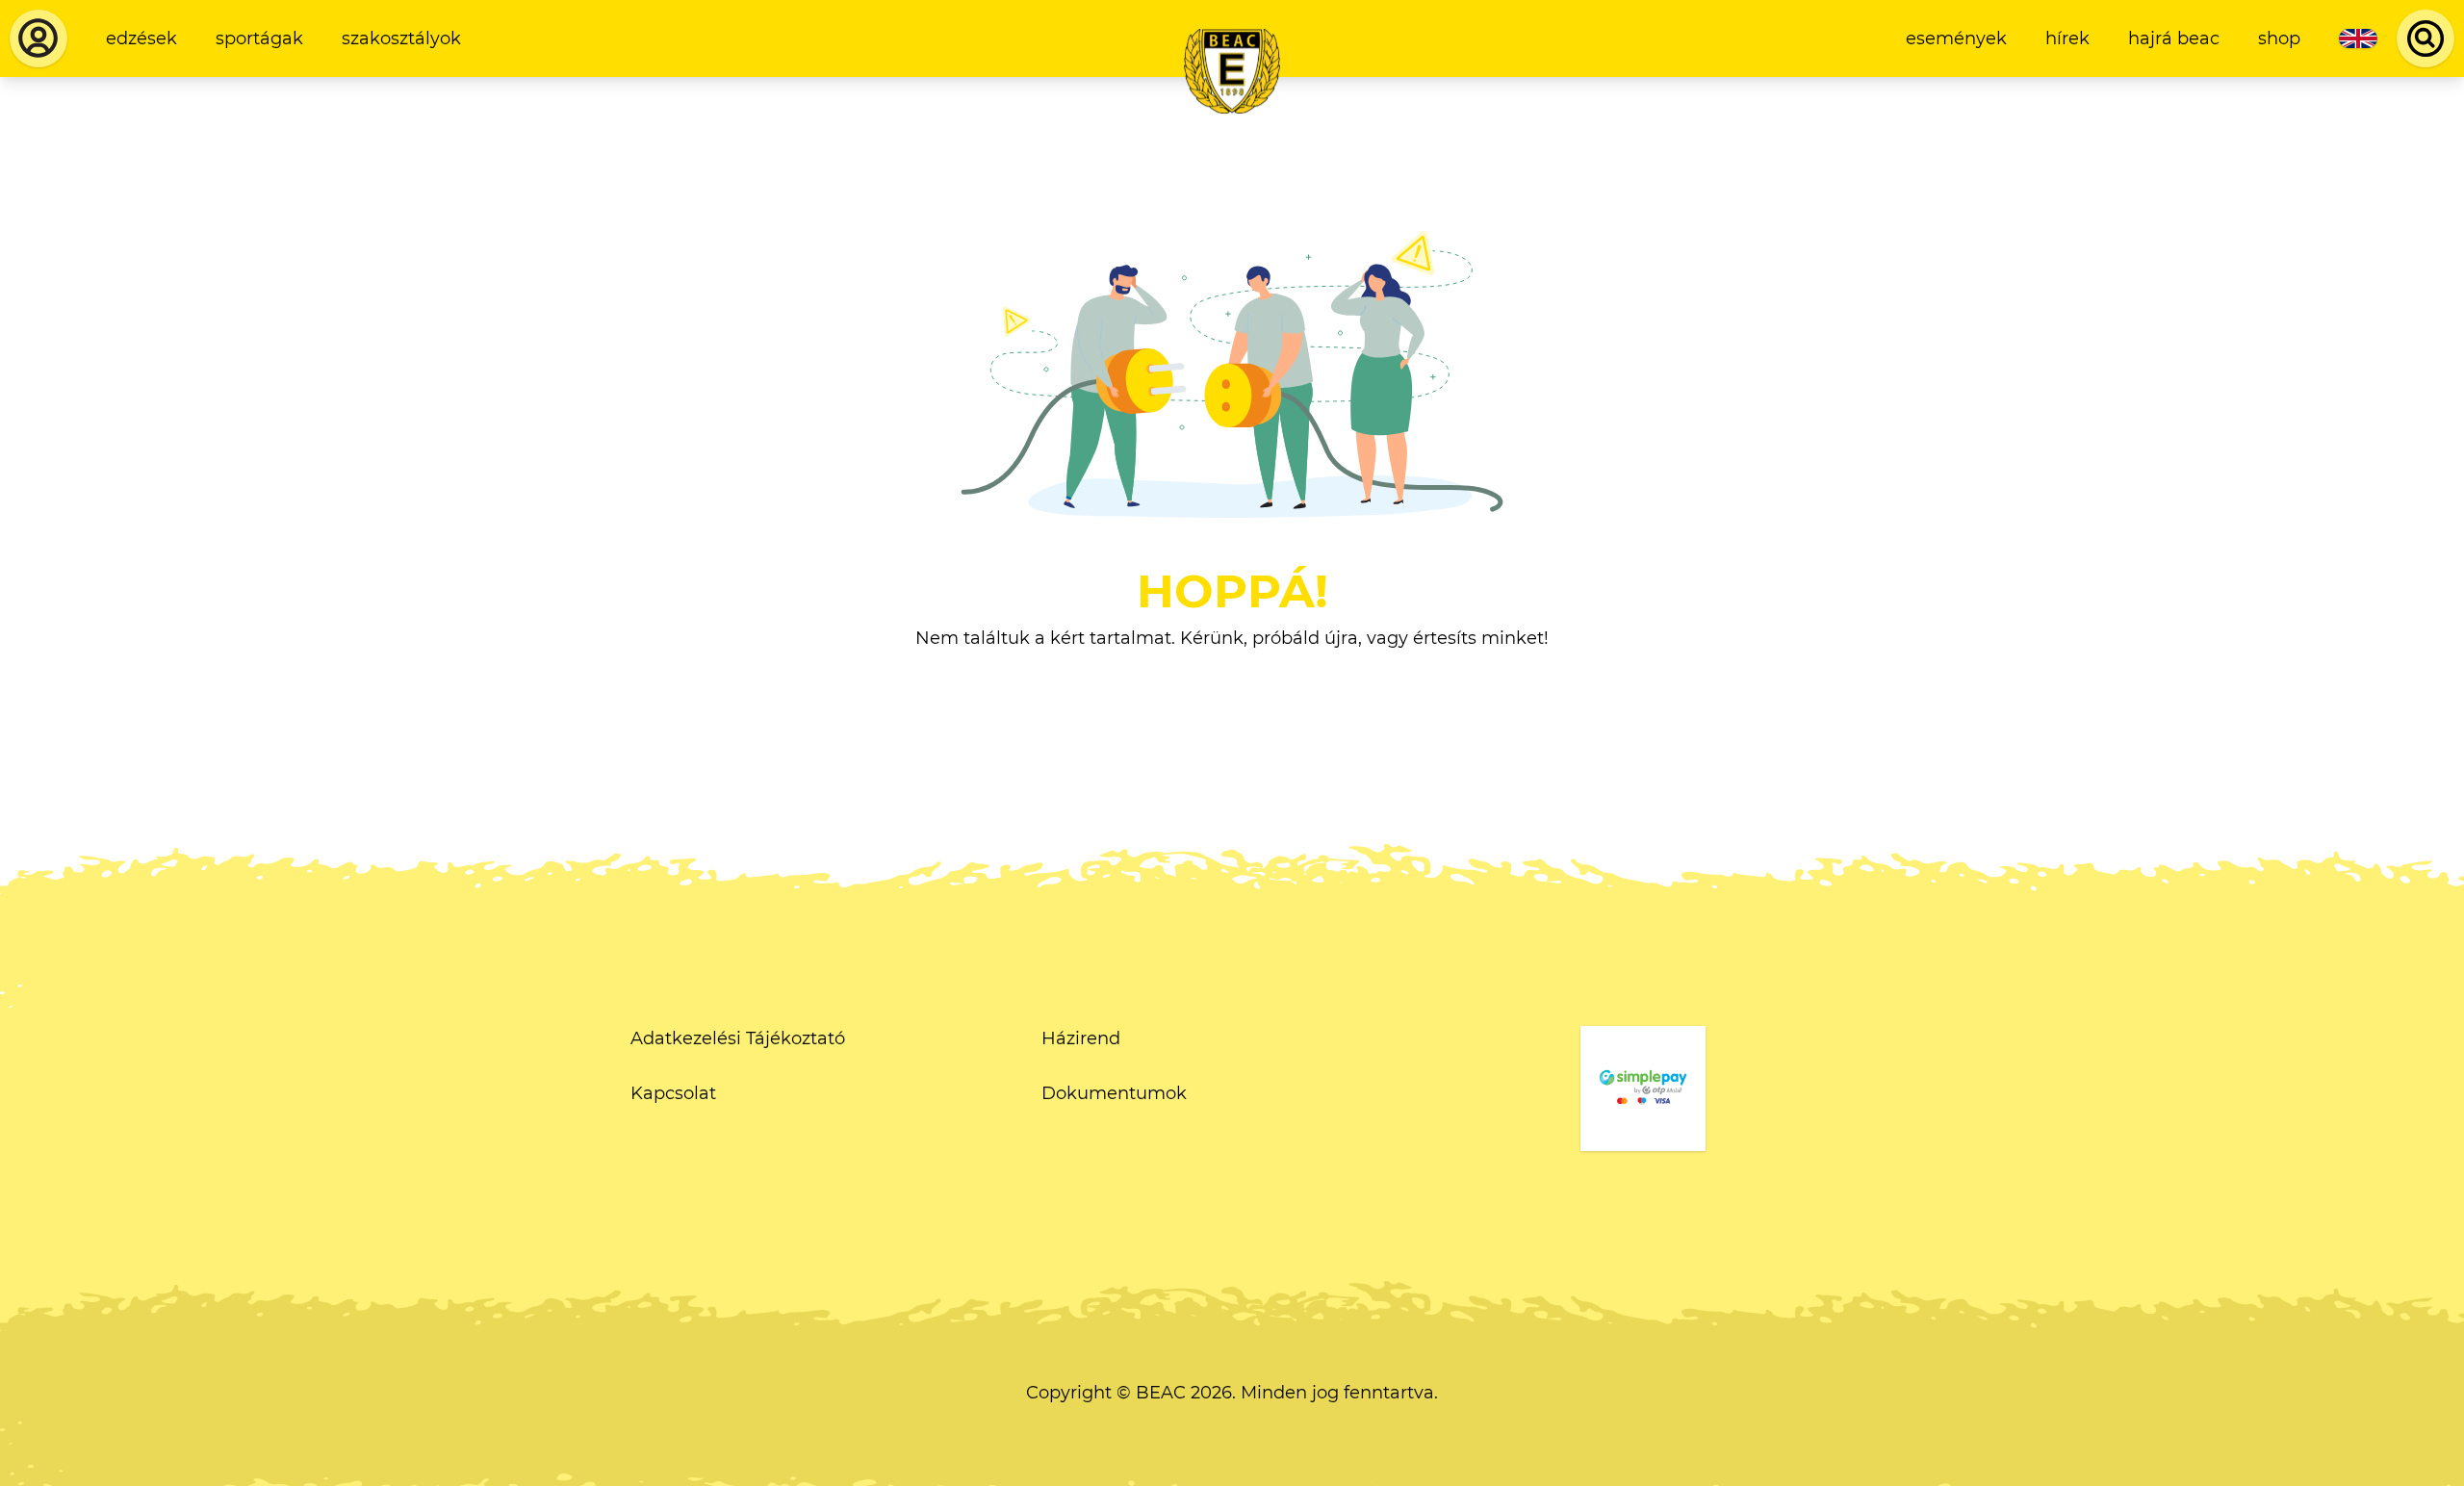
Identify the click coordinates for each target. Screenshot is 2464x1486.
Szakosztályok (401, 38)
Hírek (2067, 38)
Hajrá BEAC (2174, 38)
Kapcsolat (673, 1093)
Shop (2279, 38)
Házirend (1081, 1038)
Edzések (141, 38)
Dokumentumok (1114, 1093)
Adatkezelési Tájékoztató (738, 1038)
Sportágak (259, 38)
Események (1956, 38)
